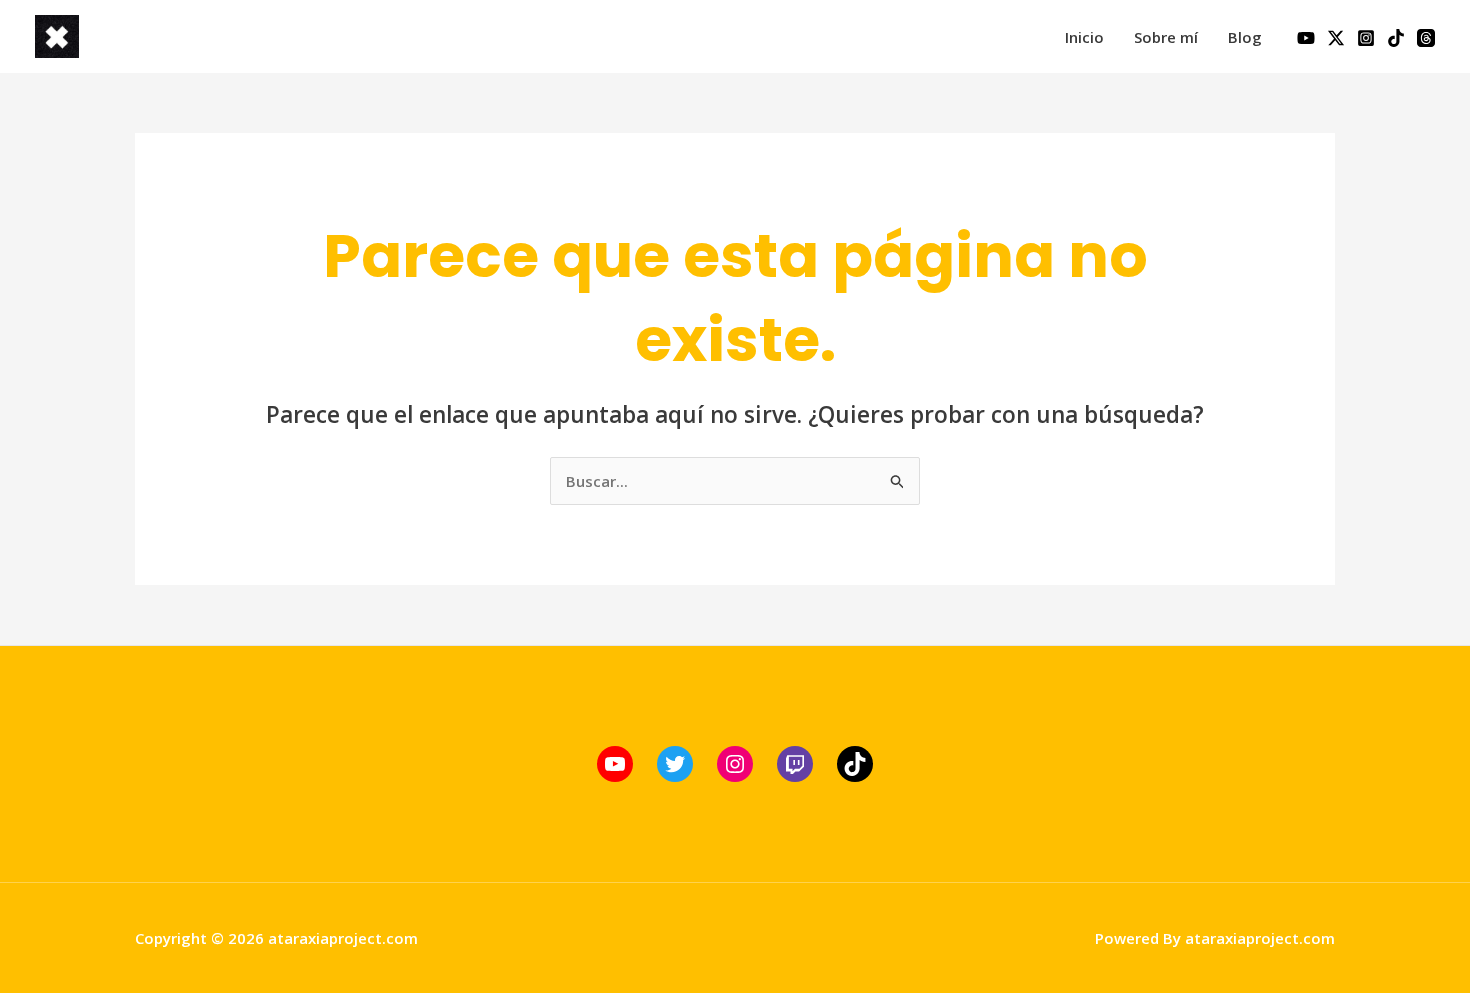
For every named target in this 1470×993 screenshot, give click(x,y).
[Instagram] (1366, 38)
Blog (1245, 37)
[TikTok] (1396, 38)
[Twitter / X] (1336, 38)
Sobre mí (1166, 37)
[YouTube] (1306, 38)
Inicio (1084, 37)
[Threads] (1426, 38)
